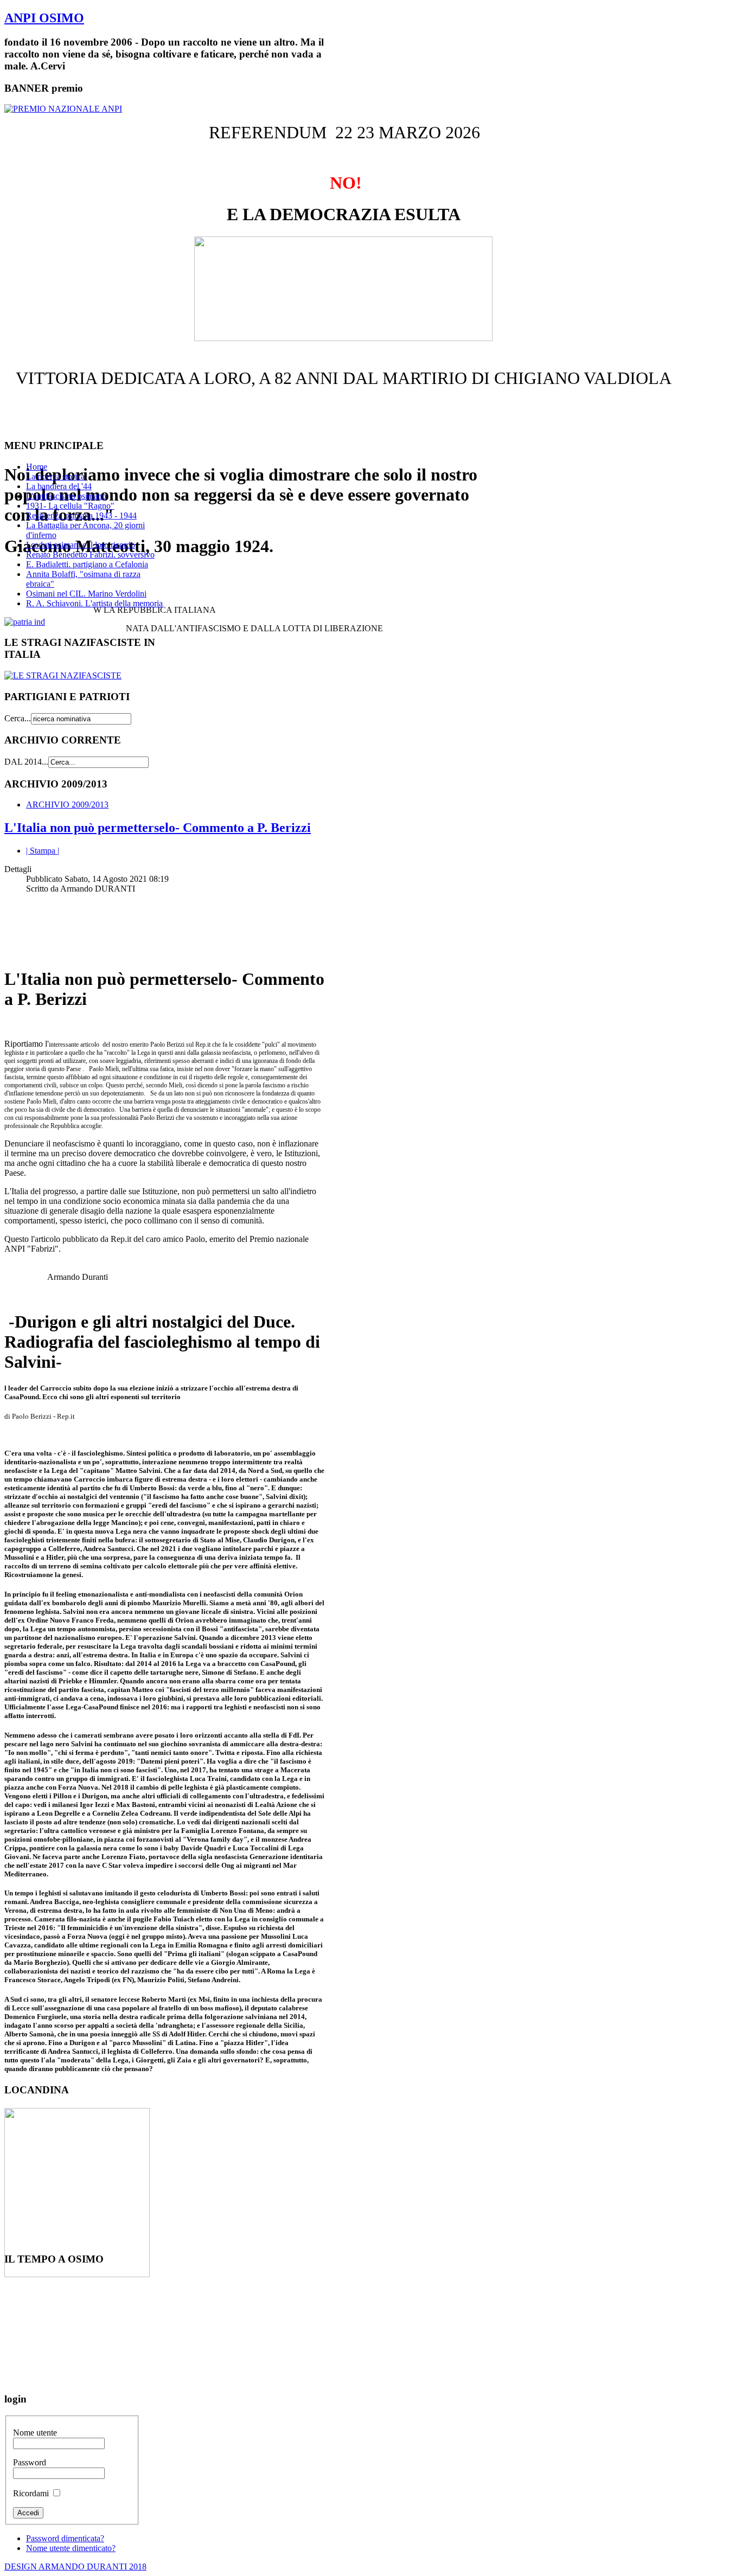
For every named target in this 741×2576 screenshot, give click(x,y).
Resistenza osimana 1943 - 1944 (81, 515)
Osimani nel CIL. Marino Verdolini (86, 594)
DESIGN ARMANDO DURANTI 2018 (75, 2567)
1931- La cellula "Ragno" (70, 506)
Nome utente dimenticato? (71, 2548)
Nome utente (35, 2433)
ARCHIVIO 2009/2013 (67, 805)
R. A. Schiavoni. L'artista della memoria (94, 603)
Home (37, 467)
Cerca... (18, 718)
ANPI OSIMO (44, 18)
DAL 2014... (26, 762)
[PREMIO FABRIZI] (63, 109)
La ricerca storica (55, 476)
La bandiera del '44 (59, 486)
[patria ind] (25, 622)
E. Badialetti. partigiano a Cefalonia (87, 564)
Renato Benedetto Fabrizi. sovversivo (90, 555)
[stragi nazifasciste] (63, 675)
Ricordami (31, 2493)
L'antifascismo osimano (66, 496)
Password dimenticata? (65, 2538)
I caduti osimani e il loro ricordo (81, 545)
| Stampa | (43, 851)
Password (30, 2462)
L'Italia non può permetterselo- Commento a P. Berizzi (158, 828)
